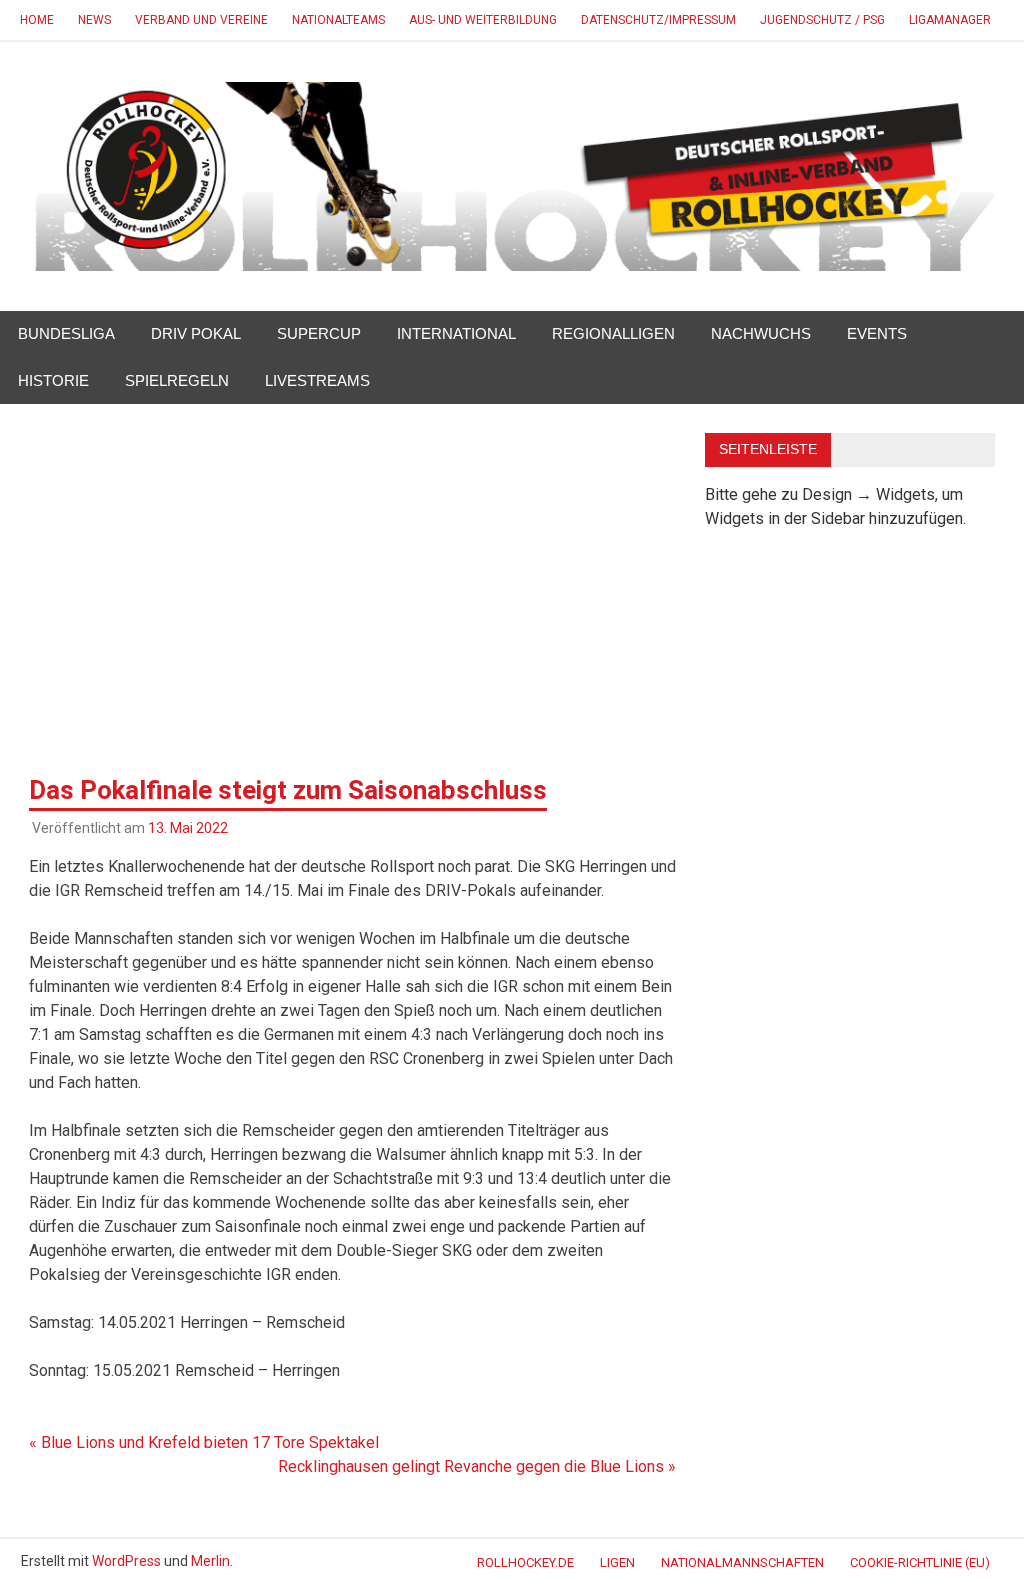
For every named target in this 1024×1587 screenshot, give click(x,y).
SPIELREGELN (177, 380)
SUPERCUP (319, 333)
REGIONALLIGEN (613, 333)
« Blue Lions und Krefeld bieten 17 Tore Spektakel (204, 1442)
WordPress (126, 1561)
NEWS (94, 20)
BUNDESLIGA (66, 333)
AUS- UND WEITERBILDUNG (483, 20)
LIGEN (617, 1562)
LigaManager (950, 20)
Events (877, 333)
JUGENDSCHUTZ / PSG (822, 20)
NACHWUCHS (761, 333)
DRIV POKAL (196, 333)
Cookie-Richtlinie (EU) (920, 1562)
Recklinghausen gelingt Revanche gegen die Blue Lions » (477, 1466)
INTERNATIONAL (456, 333)
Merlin (210, 1561)
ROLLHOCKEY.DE (525, 1562)
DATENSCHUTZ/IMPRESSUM (658, 20)
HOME (37, 20)
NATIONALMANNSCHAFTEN (742, 1562)
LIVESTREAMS (317, 380)
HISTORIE (53, 380)
